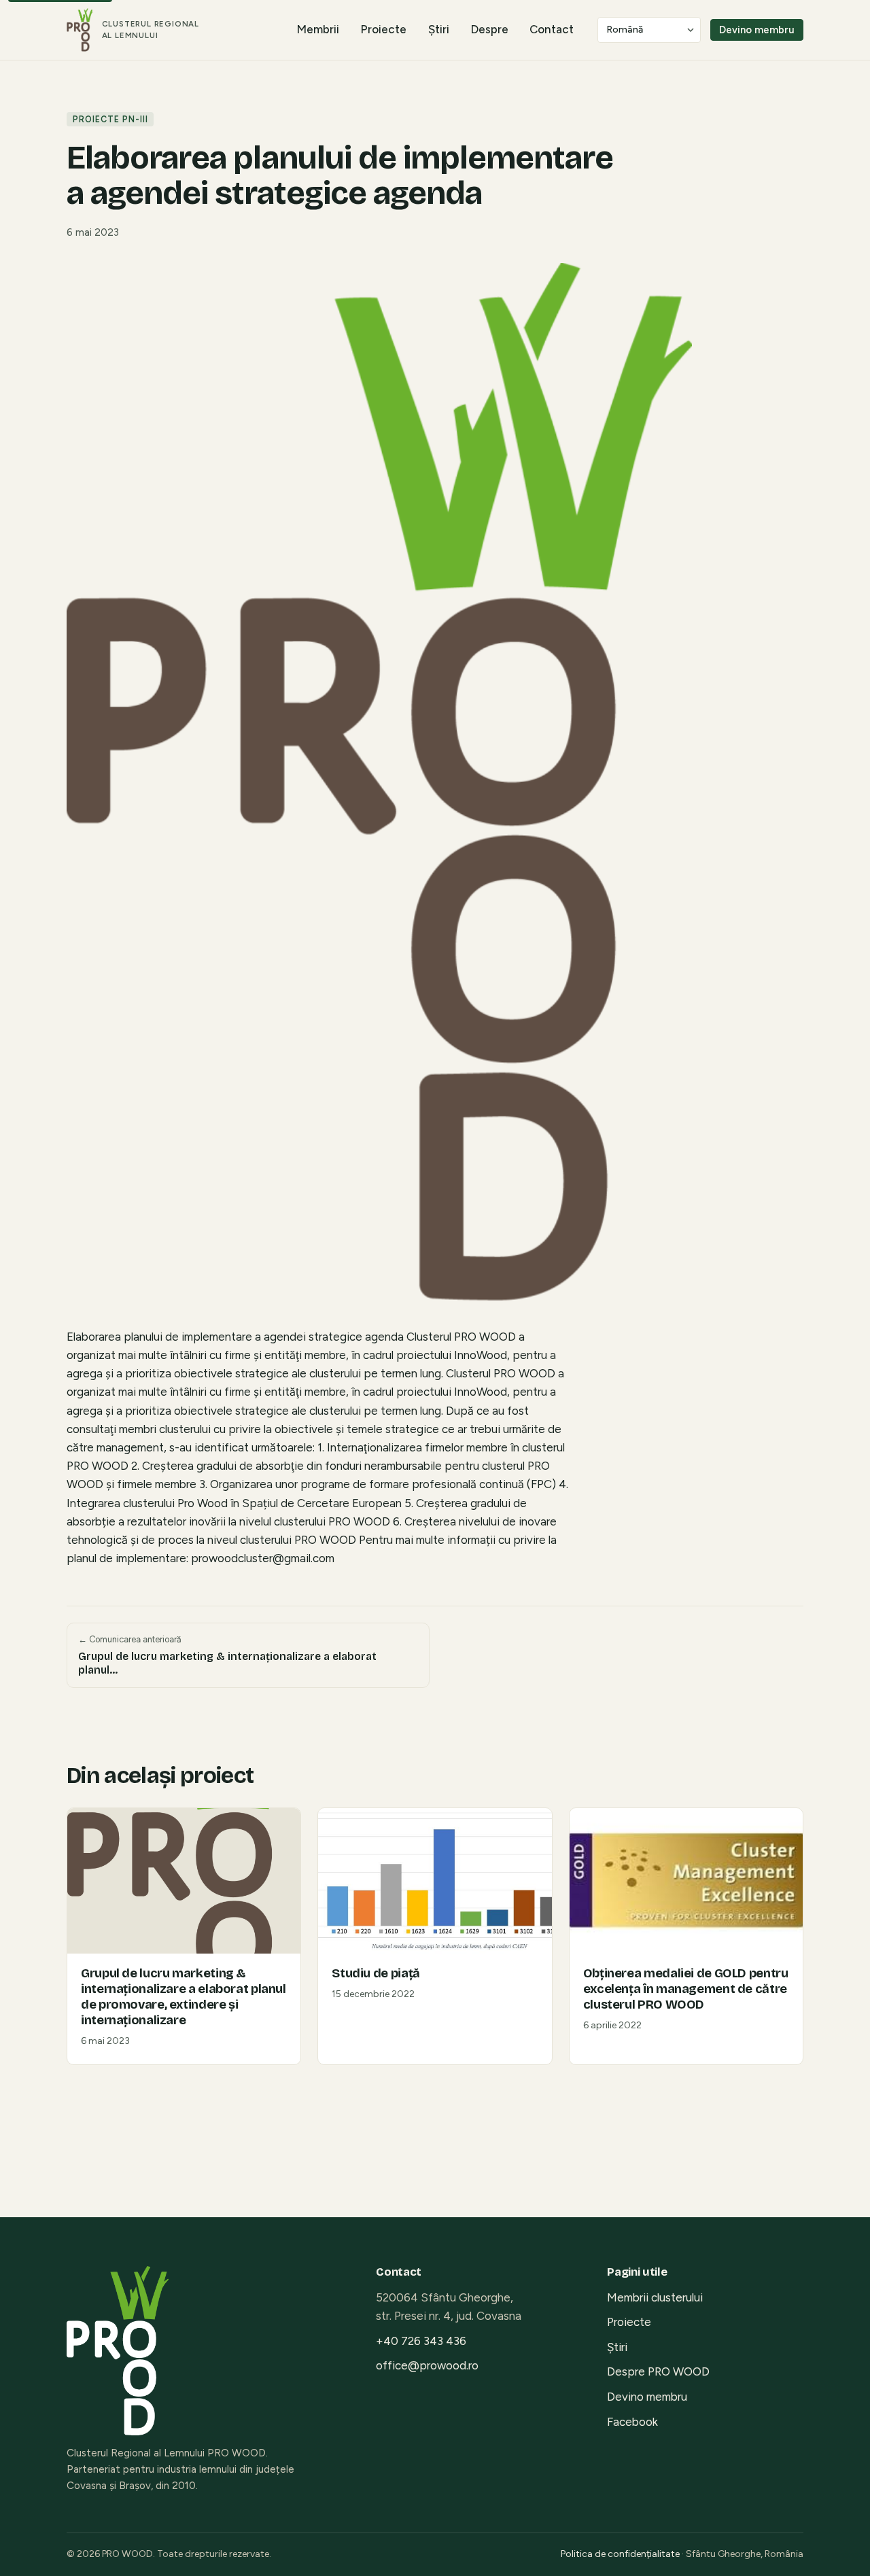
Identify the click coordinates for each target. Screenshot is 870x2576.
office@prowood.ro (427, 2365)
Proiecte (383, 29)
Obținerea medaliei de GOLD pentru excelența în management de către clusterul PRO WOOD (686, 1989)
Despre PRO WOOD (658, 2371)
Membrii (318, 29)
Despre (489, 29)
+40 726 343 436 (421, 2341)
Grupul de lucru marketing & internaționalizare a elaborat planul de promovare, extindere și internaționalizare (184, 1997)
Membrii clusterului (655, 2297)
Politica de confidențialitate (620, 2554)
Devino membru (757, 30)
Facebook (632, 2422)
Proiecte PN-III (110, 119)
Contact (552, 29)
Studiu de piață (376, 1973)
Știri (439, 29)
